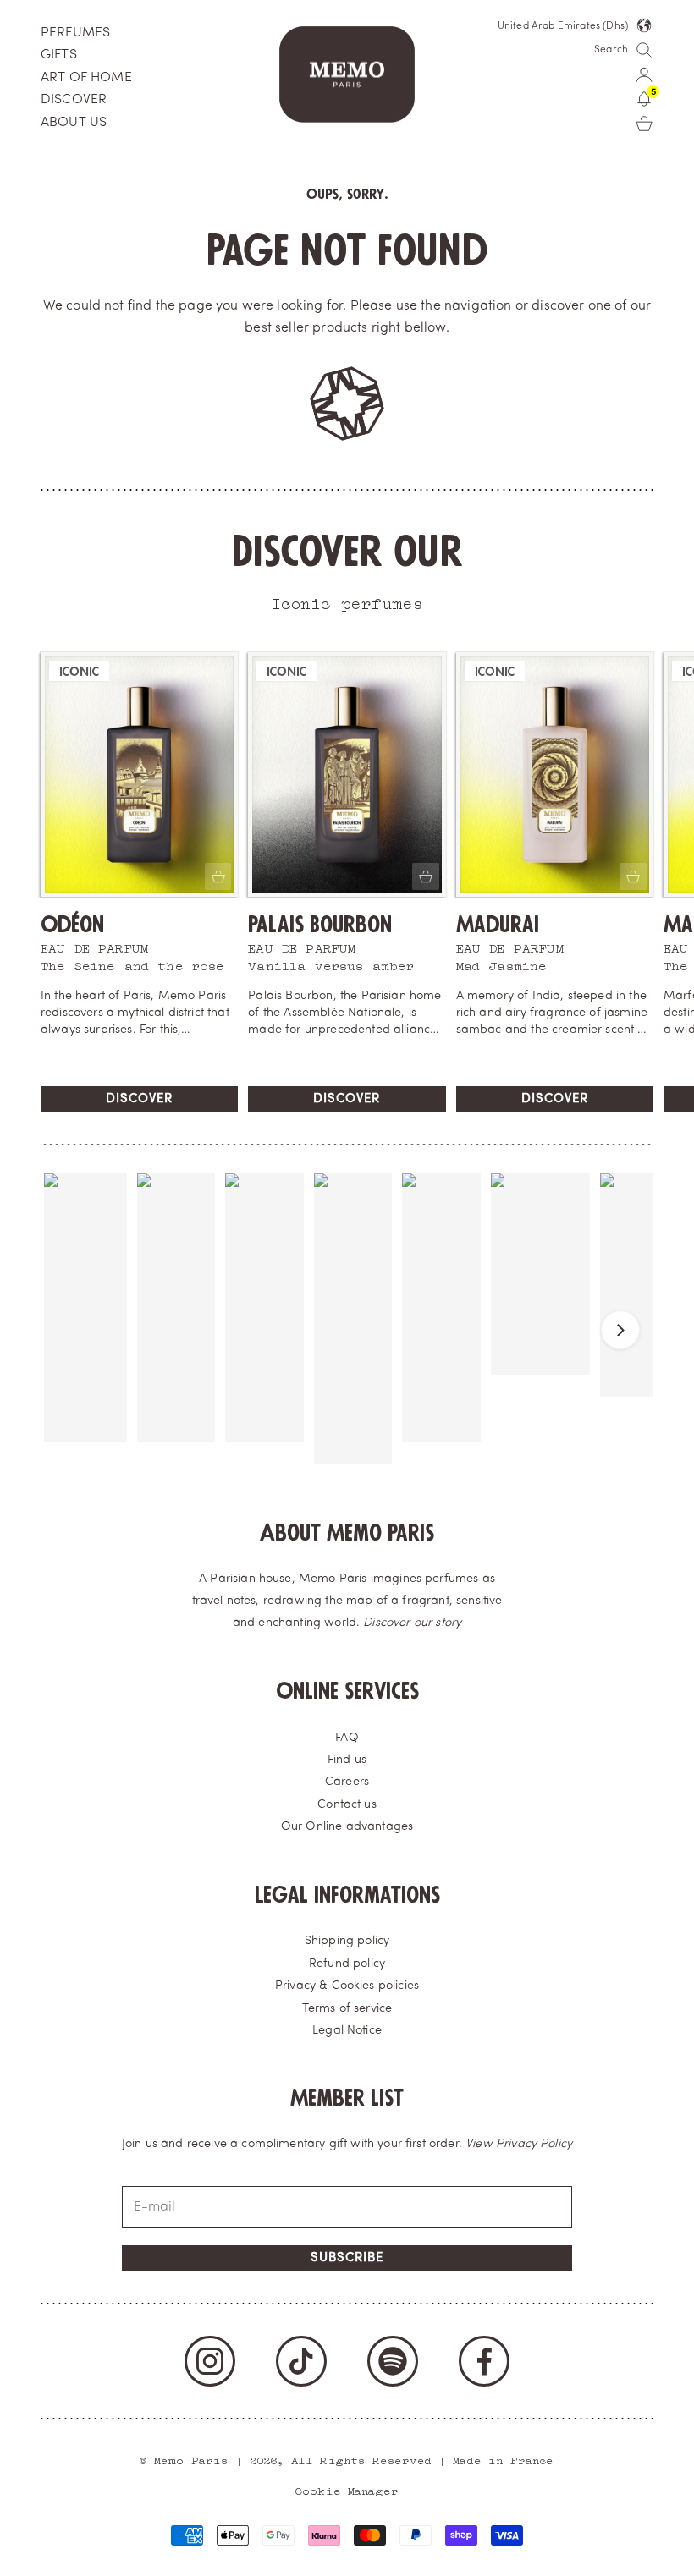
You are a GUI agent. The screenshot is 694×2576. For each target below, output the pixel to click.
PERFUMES (75, 33)
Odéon (72, 925)
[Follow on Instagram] (210, 2361)
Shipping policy (347, 1941)
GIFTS (59, 55)
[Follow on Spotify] (393, 2361)
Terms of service (347, 2009)
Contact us (347, 1805)
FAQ (347, 1738)
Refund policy (347, 1964)
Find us (347, 1760)
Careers (347, 1782)
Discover (139, 1099)
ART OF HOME (86, 78)
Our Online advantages (347, 1827)
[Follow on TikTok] (301, 2361)
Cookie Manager (347, 2489)
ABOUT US (74, 123)
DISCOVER (74, 100)
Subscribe (347, 2258)
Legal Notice (347, 2031)
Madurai (498, 925)
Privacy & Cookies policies (347, 1986)
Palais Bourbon (320, 925)
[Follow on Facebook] (484, 2361)
